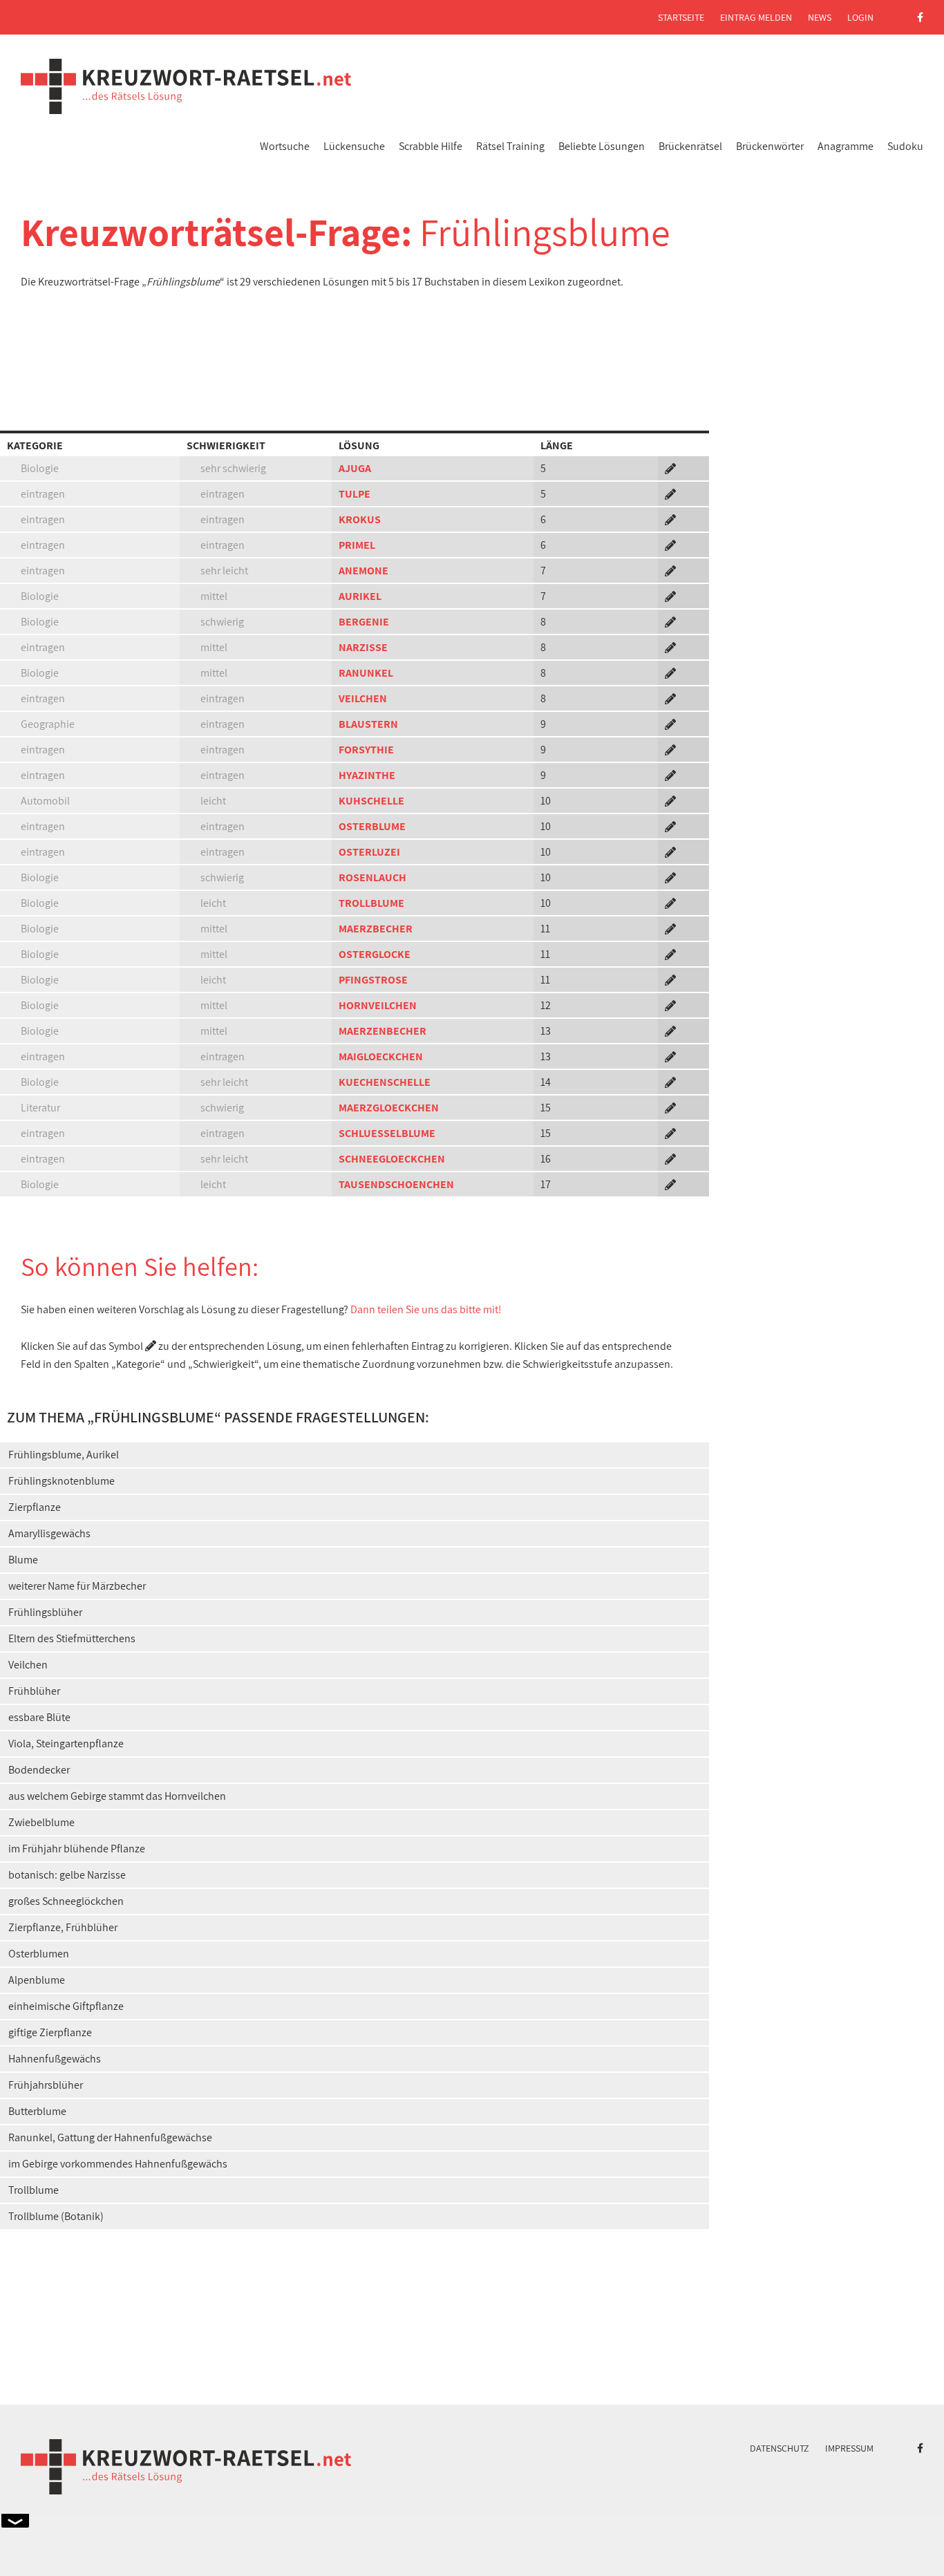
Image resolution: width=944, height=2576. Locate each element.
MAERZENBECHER (383, 1031)
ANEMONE (364, 571)
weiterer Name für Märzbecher (77, 1586)
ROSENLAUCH (372, 877)
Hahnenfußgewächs (55, 2059)
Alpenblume (37, 1980)
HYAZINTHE (367, 775)
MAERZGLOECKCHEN (389, 1108)
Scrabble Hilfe (431, 146)
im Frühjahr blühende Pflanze (77, 1849)
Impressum (849, 2448)
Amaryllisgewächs (49, 1533)
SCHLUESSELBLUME (387, 1133)
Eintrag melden (756, 17)
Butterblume (37, 2111)
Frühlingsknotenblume (62, 1481)
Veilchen (28, 1665)
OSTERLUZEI (369, 852)
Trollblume (34, 2190)
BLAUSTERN (368, 724)
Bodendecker (39, 1770)
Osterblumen (39, 1954)
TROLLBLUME (371, 903)
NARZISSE (363, 647)
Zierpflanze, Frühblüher (63, 1927)
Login (860, 17)
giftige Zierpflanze (50, 2032)
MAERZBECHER (376, 929)
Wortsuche (285, 146)
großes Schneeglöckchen (66, 1901)
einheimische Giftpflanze (66, 2006)
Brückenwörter (770, 146)
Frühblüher (34, 1691)
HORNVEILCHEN (378, 1005)
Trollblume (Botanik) (56, 2216)
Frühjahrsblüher (46, 2085)
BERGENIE (364, 622)
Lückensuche (354, 146)
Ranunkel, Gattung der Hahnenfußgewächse (110, 2137)
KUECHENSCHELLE (385, 1082)
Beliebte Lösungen (602, 146)
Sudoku (905, 146)
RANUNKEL (366, 673)
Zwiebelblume (41, 1822)
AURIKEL (360, 596)
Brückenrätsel (690, 146)
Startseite (681, 17)
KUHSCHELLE (371, 801)
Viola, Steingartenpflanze (66, 1743)
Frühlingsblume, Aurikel (64, 1455)
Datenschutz (780, 2448)
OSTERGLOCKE (375, 954)
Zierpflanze (35, 1507)
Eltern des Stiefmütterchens (72, 1638)
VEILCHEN (363, 698)
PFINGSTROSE (373, 980)
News (820, 17)
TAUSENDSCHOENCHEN (396, 1184)
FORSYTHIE (366, 750)
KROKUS (360, 519)
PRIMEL (357, 545)
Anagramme (846, 146)
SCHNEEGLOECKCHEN (392, 1159)
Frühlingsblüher (45, 1612)
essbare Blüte (39, 1717)
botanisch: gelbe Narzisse (67, 1875)
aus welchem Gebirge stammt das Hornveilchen (117, 1796)
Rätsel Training (510, 146)
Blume (23, 1560)
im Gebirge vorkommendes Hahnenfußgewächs (118, 2164)
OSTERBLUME (372, 826)
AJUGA (355, 468)
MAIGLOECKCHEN (381, 1056)
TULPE (355, 494)
